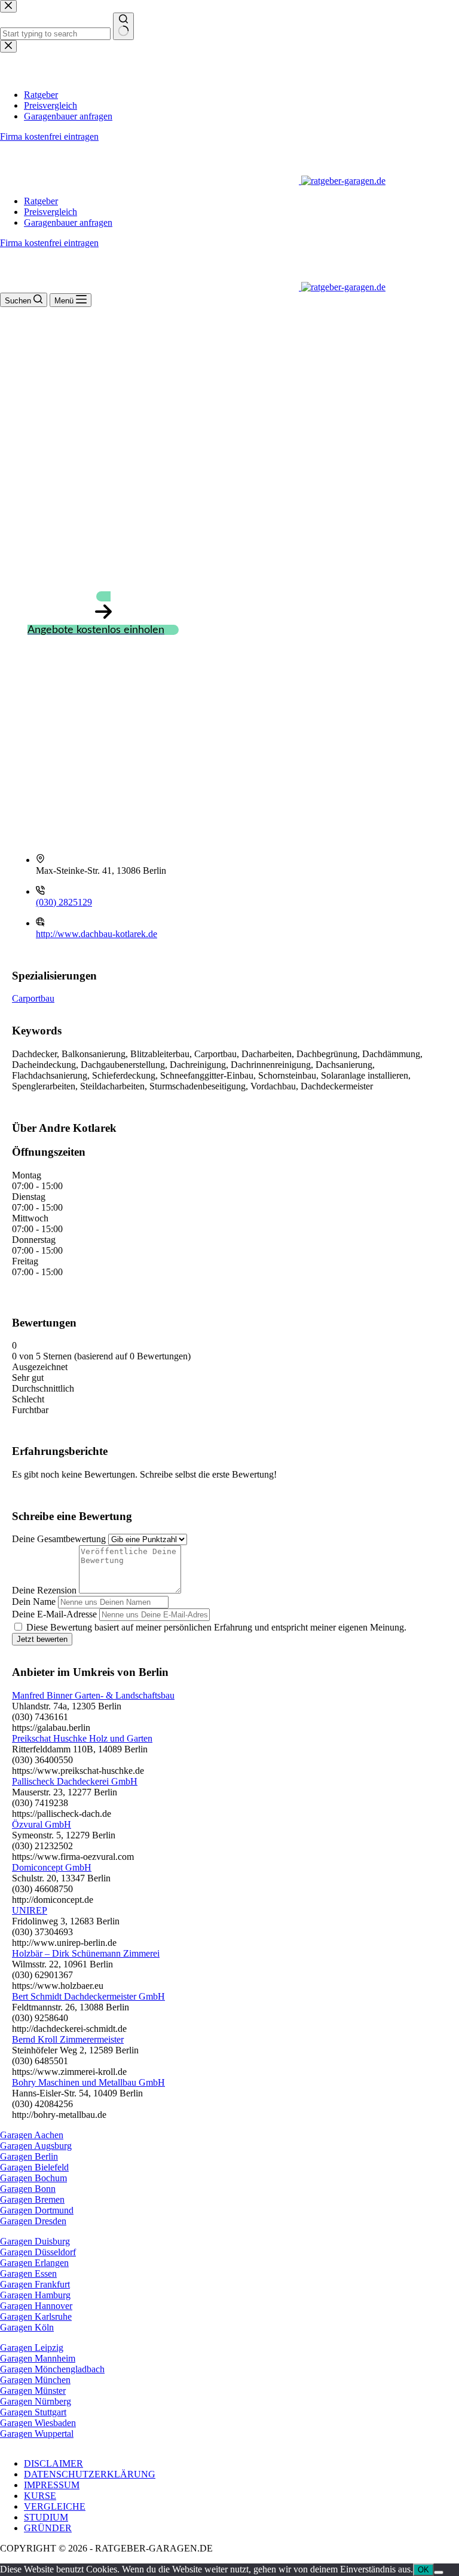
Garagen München (35, 2380)
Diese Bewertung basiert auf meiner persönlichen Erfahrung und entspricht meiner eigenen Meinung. (216, 1627)
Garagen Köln (27, 2327)
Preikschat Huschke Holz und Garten (82, 1738)
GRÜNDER (48, 2528)
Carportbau (33, 998)
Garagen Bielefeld (34, 2167)
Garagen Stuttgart (33, 2412)
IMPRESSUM (52, 2485)
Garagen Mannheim (38, 2358)
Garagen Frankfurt (35, 2284)
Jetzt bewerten (42, 1639)
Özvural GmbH (42, 1824)
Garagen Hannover (36, 2306)
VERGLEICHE (55, 2506)
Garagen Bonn (28, 2189)
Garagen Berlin (29, 2156)
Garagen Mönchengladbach (52, 2369)
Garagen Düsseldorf (38, 2252)
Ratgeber (41, 201)
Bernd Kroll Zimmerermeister (68, 2039)
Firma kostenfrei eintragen (49, 243)
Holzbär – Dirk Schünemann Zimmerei (86, 1953)
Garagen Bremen (32, 2199)
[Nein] (439, 2572)
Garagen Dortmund (37, 2210)
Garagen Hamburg (35, 2295)
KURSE (40, 2496)
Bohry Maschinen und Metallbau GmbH (88, 2082)
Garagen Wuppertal (37, 2434)
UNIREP (30, 1910)
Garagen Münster (33, 2391)
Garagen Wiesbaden (38, 2423)
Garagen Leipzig (32, 2348)
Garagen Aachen (32, 2135)
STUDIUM (46, 2517)
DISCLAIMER (53, 2463)
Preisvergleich (51, 212)
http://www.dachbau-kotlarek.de (97, 934)
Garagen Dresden (33, 2221)
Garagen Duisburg (35, 2241)
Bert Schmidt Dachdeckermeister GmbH (88, 1996)
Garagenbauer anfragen (68, 222)
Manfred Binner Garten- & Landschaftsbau (93, 1695)
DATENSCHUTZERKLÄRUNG (90, 2474)
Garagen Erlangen (34, 2263)
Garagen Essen (28, 2273)
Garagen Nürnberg (36, 2401)
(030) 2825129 (64, 902)
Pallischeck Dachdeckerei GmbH (75, 1781)
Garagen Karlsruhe (36, 2316)
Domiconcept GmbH (52, 1867)
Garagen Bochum (33, 2178)
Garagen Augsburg (36, 2146)
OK (423, 2570)
